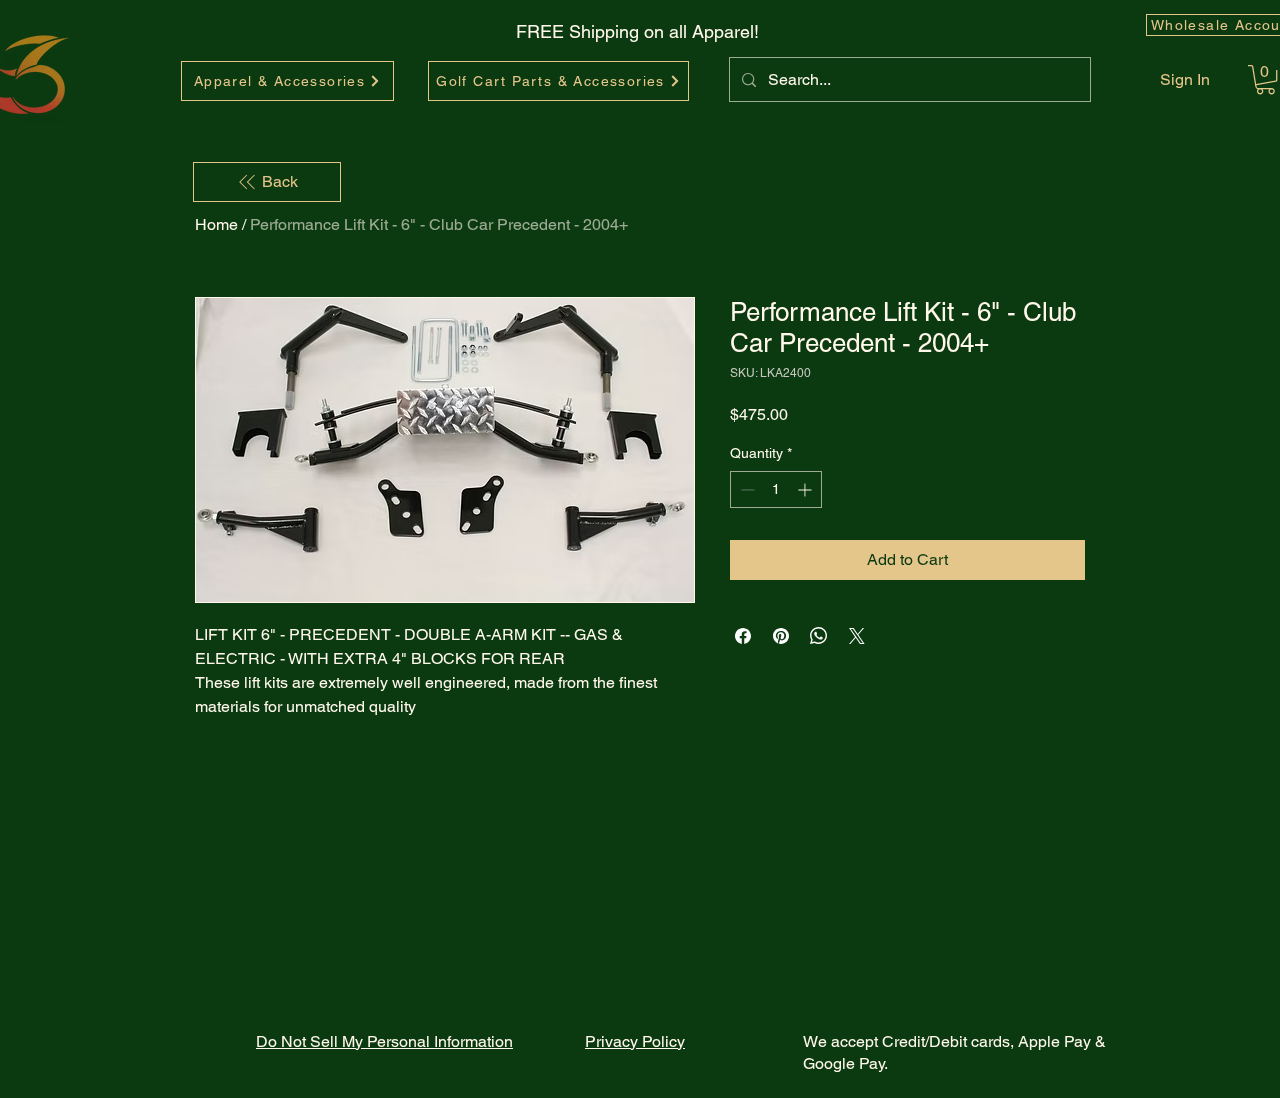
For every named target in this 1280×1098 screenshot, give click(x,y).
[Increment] (806, 489)
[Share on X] (857, 636)
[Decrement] (745, 489)
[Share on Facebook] (743, 636)
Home (216, 224)
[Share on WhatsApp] (819, 636)
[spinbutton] (776, 489)
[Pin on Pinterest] (781, 636)
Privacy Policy (635, 1041)
